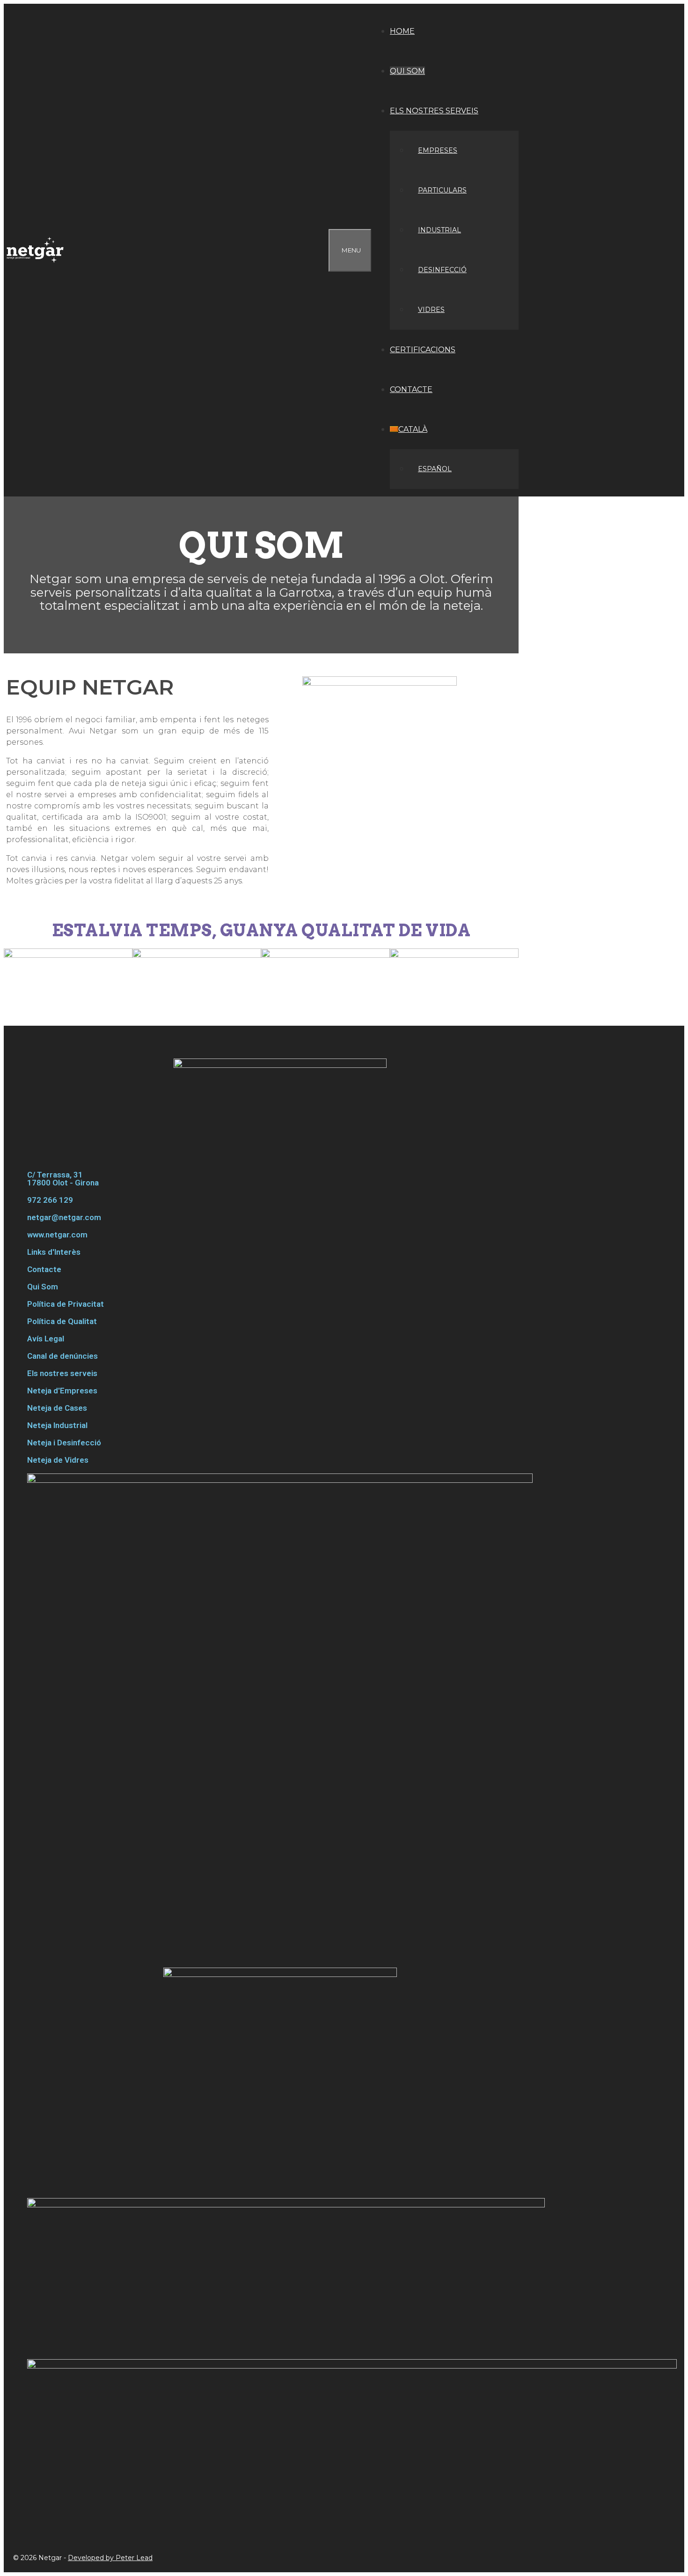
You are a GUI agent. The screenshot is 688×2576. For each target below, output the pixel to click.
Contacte (411, 389)
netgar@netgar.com (64, 1217)
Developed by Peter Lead (110, 2558)
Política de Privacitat (66, 1304)
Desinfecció (442, 270)
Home (402, 31)
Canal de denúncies (62, 1356)
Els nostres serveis (434, 111)
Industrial (439, 230)
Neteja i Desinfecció (64, 1443)
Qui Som (43, 1287)
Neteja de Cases (57, 1408)
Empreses (438, 150)
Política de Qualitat (62, 1321)
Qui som (407, 71)
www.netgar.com (57, 1235)
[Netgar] (37, 250)
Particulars (442, 190)
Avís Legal (46, 1339)
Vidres (431, 310)
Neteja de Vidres (58, 1460)
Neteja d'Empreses (62, 1391)
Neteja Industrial (57, 1425)
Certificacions (423, 350)
